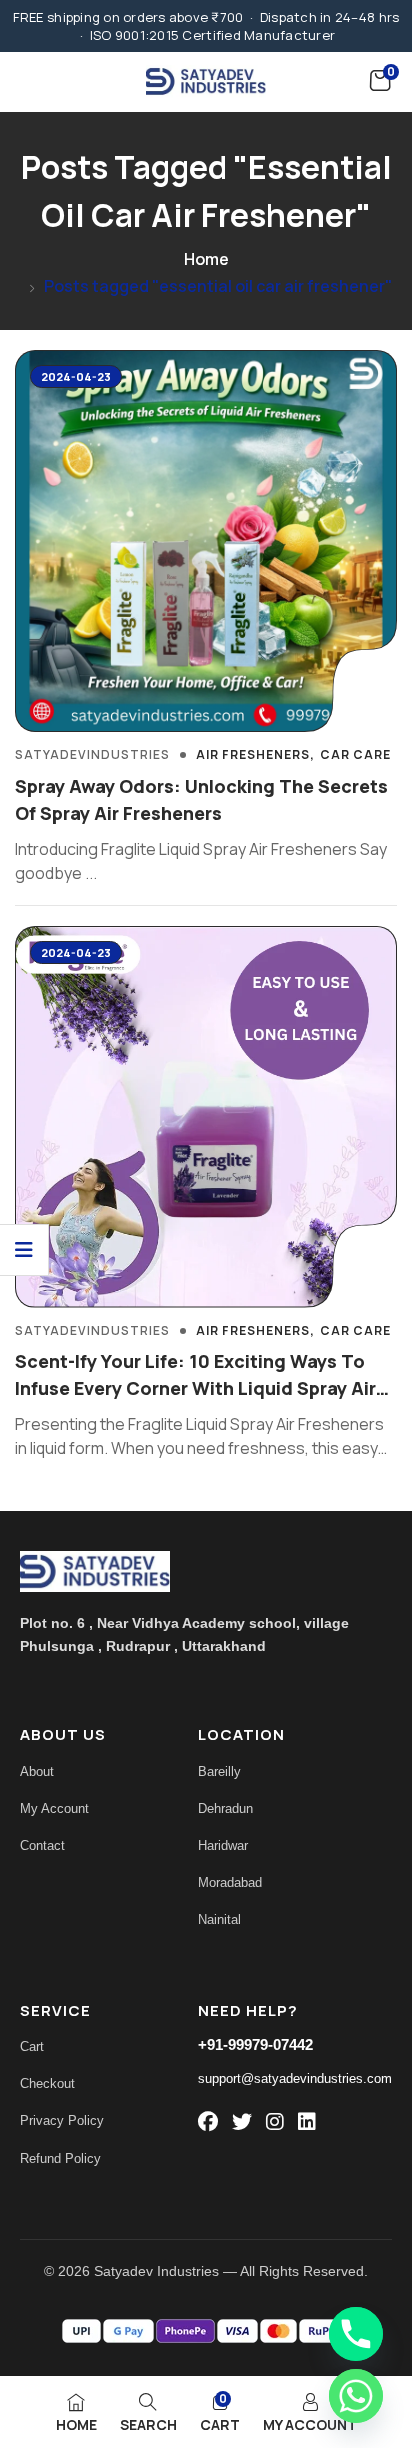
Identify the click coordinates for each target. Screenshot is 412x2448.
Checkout (47, 2083)
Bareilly (219, 1771)
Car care (355, 755)
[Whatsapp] (356, 2396)
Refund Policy (60, 2158)
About (37, 1771)
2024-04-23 (76, 376)
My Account (54, 1808)
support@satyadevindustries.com (295, 2078)
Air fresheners (253, 755)
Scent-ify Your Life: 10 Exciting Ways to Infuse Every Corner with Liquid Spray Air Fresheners (195, 1388)
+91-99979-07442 (255, 2044)
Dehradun (225, 1808)
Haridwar (223, 1845)
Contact (42, 1845)
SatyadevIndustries (92, 754)
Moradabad (230, 1882)
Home (206, 259)
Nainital (219, 1919)
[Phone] (356, 2334)
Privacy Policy (62, 2120)
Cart (32, 2046)
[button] (380, 81)
